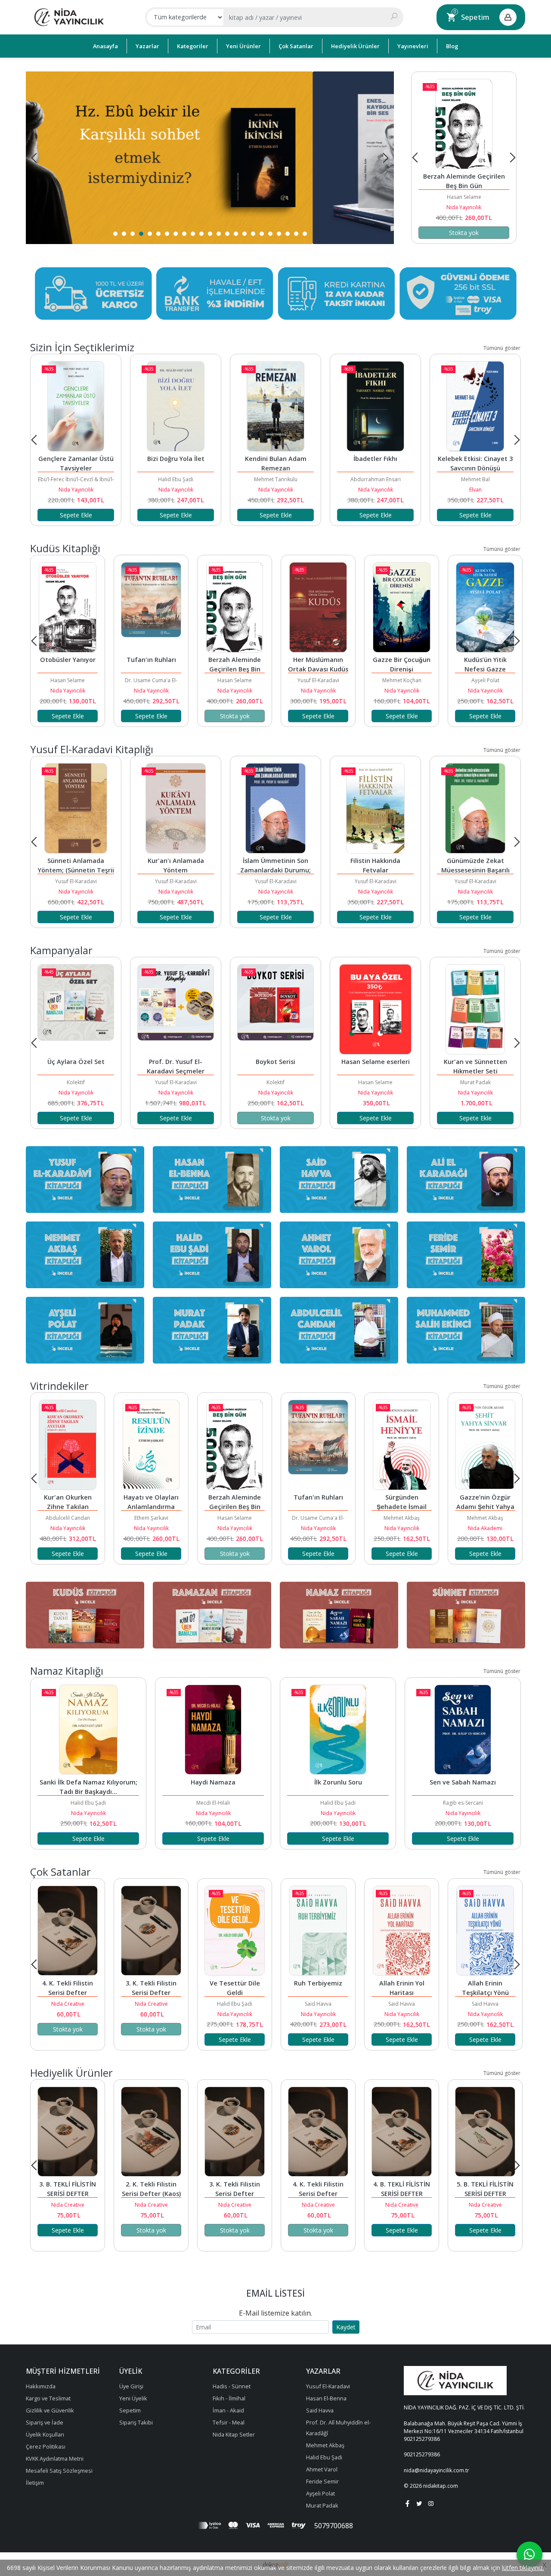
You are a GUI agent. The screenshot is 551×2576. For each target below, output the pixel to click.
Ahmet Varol (485, 680)
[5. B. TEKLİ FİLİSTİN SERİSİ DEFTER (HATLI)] (485, 2132)
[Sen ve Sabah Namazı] (463, 1730)
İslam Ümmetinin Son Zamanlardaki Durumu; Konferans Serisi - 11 (276, 870)
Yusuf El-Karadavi (235, 680)
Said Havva (318, 2004)
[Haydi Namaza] (213, 1730)
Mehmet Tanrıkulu (176, 479)
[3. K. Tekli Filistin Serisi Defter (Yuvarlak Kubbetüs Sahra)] (151, 1931)
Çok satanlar (60, 1872)
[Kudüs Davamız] (485, 607)
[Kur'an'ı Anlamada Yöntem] (176, 808)
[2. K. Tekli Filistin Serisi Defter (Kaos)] (151, 2132)
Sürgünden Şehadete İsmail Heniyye (402, 1507)
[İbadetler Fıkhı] (275, 406)
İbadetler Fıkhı (275, 459)
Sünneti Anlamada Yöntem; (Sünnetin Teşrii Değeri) (77, 870)
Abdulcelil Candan (68, 1518)
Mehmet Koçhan (318, 680)
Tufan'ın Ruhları (68, 660)
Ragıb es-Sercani (463, 1803)
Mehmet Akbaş (402, 1518)
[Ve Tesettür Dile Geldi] (235, 1931)
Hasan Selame (151, 680)
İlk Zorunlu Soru (338, 1782)
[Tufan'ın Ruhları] (68, 607)
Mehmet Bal (376, 479)
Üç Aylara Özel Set (76, 1062)
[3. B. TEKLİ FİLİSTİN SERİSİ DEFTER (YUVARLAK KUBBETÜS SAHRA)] (68, 2132)
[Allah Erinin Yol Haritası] (402, 1931)
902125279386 (422, 2439)
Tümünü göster (502, 348)
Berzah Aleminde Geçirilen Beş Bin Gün (152, 669)
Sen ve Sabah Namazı (463, 1782)
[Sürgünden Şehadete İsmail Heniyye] (402, 1445)
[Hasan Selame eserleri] (375, 1009)
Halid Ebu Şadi (76, 479)
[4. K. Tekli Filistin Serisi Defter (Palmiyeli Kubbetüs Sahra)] (68, 1931)
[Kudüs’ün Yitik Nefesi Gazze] (402, 607)
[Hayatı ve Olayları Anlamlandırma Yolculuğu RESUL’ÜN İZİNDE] (464, 124)
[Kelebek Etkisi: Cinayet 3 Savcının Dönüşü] (375, 406)
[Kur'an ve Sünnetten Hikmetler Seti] (475, 1009)
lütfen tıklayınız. (523, 2568)
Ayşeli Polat (402, 680)
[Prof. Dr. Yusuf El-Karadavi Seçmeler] (176, 1009)
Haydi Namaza (213, 1782)
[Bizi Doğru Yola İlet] (76, 406)
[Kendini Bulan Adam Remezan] (176, 406)
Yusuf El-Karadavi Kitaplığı (92, 749)
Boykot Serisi (275, 1062)
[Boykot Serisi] (275, 1009)
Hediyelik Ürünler (71, 2073)
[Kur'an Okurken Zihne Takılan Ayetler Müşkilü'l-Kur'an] (68, 1445)
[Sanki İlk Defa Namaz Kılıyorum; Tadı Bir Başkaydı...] (88, 1730)
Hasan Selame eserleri (376, 1062)
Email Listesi (275, 2293)
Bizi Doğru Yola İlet (76, 459)
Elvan (376, 490)
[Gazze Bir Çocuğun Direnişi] (318, 607)
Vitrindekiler (59, 1386)
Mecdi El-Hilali (213, 1803)
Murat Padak (475, 1082)
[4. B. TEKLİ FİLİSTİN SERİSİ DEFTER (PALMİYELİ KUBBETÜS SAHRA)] (402, 2132)
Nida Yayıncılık (464, 207)
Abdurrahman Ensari (276, 479)
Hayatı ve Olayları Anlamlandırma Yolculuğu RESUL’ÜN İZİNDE (465, 186)
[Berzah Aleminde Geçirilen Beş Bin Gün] (151, 607)
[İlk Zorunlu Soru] (338, 1730)
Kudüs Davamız (485, 660)
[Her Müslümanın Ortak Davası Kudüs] (235, 607)
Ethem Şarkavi (464, 197)
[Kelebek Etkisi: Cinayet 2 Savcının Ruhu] (475, 406)
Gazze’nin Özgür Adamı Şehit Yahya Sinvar (486, 1507)
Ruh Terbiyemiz (318, 1983)
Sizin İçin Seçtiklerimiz (82, 347)
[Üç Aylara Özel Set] (76, 1009)
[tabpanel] (210, 158)
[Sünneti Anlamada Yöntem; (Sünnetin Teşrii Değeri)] (76, 808)
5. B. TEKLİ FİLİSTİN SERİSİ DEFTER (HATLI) (486, 2194)
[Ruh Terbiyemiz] (318, 1931)
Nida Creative (68, 2004)
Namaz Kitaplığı (67, 1671)
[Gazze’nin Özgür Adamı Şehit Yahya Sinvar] (485, 1445)
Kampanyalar (61, 950)
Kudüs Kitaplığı (65, 548)
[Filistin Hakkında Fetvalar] (375, 808)
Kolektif (76, 1082)
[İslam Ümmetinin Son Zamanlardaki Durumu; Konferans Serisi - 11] (275, 808)
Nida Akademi (485, 1528)
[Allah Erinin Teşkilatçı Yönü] (485, 1931)
